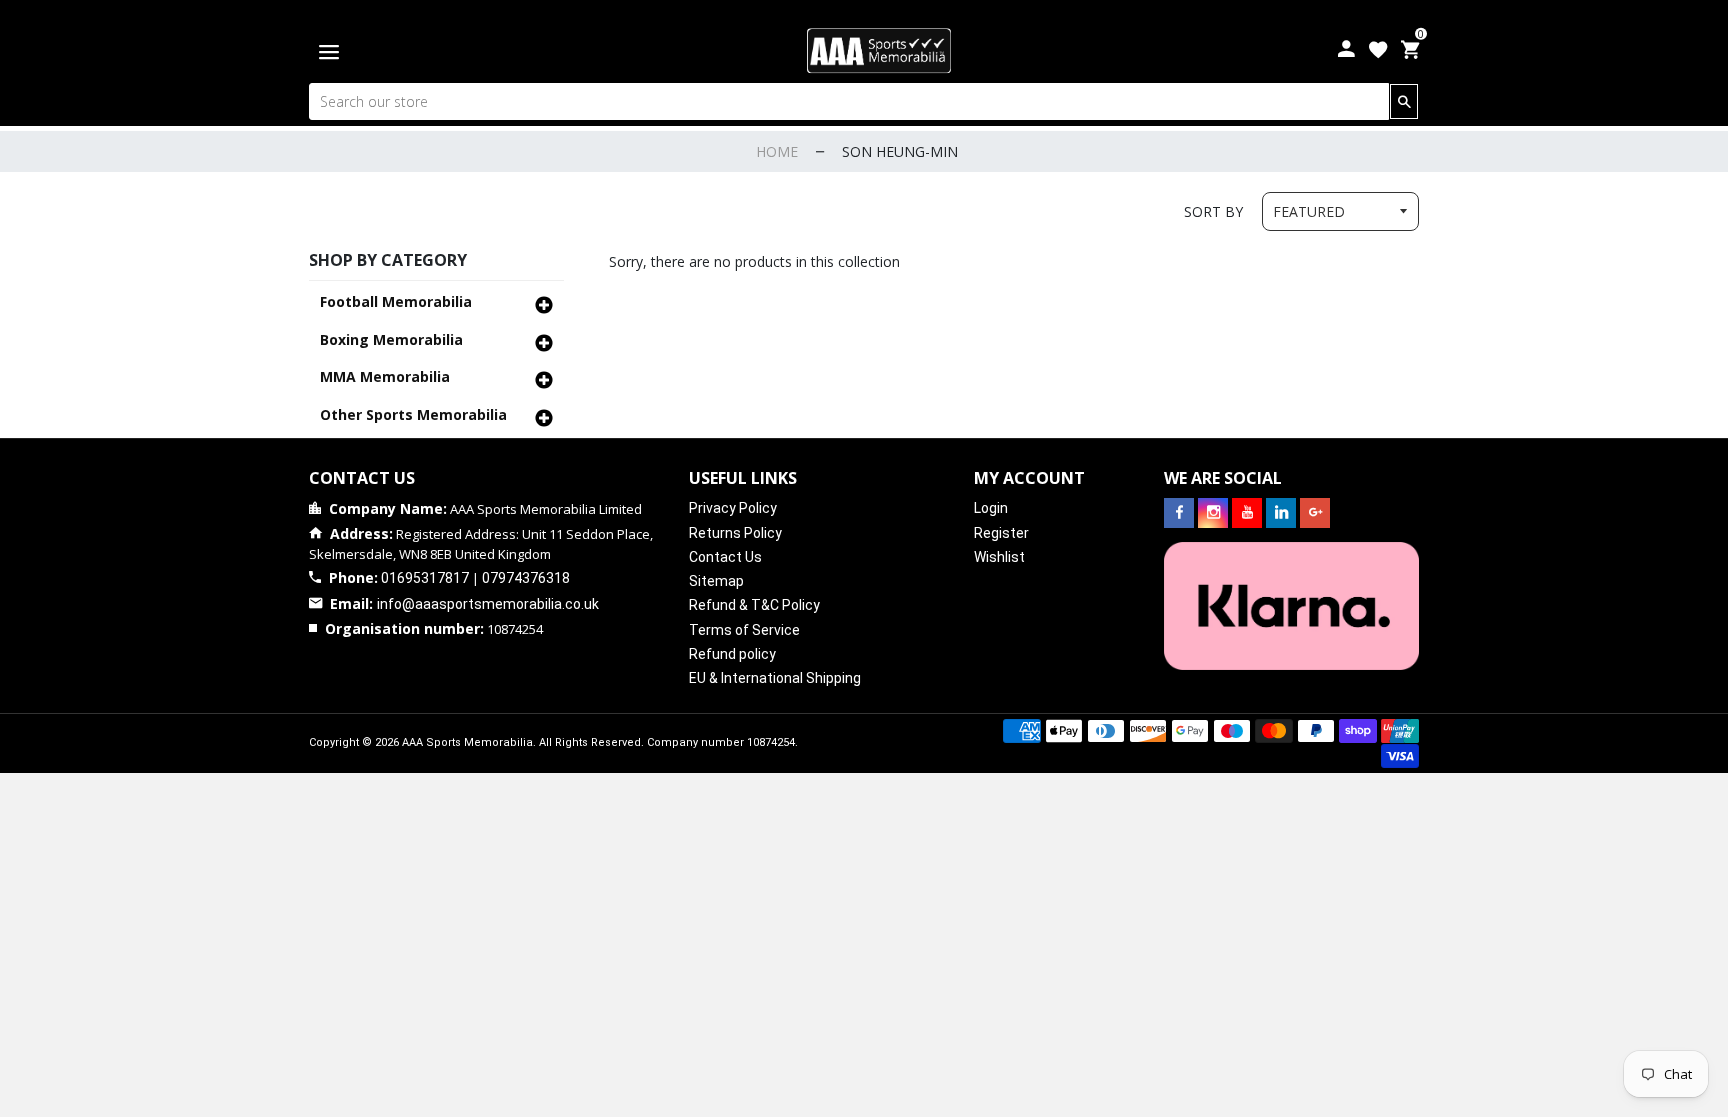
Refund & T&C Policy (754, 605)
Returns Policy (735, 533)
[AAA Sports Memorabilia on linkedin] (1281, 513)
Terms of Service (744, 630)
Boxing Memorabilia (391, 339)
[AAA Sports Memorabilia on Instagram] (1213, 513)
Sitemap (716, 581)
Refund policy (732, 654)
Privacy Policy (733, 508)
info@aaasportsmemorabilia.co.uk (488, 604)
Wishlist (999, 557)
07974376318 (526, 578)
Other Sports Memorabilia (413, 414)
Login (991, 508)
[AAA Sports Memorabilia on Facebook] (1179, 513)
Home (777, 151)
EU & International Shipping (775, 678)
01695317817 (425, 578)
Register (1001, 533)
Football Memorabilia (396, 301)
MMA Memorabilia (385, 376)
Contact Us (725, 557)
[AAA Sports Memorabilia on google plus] (1315, 513)
